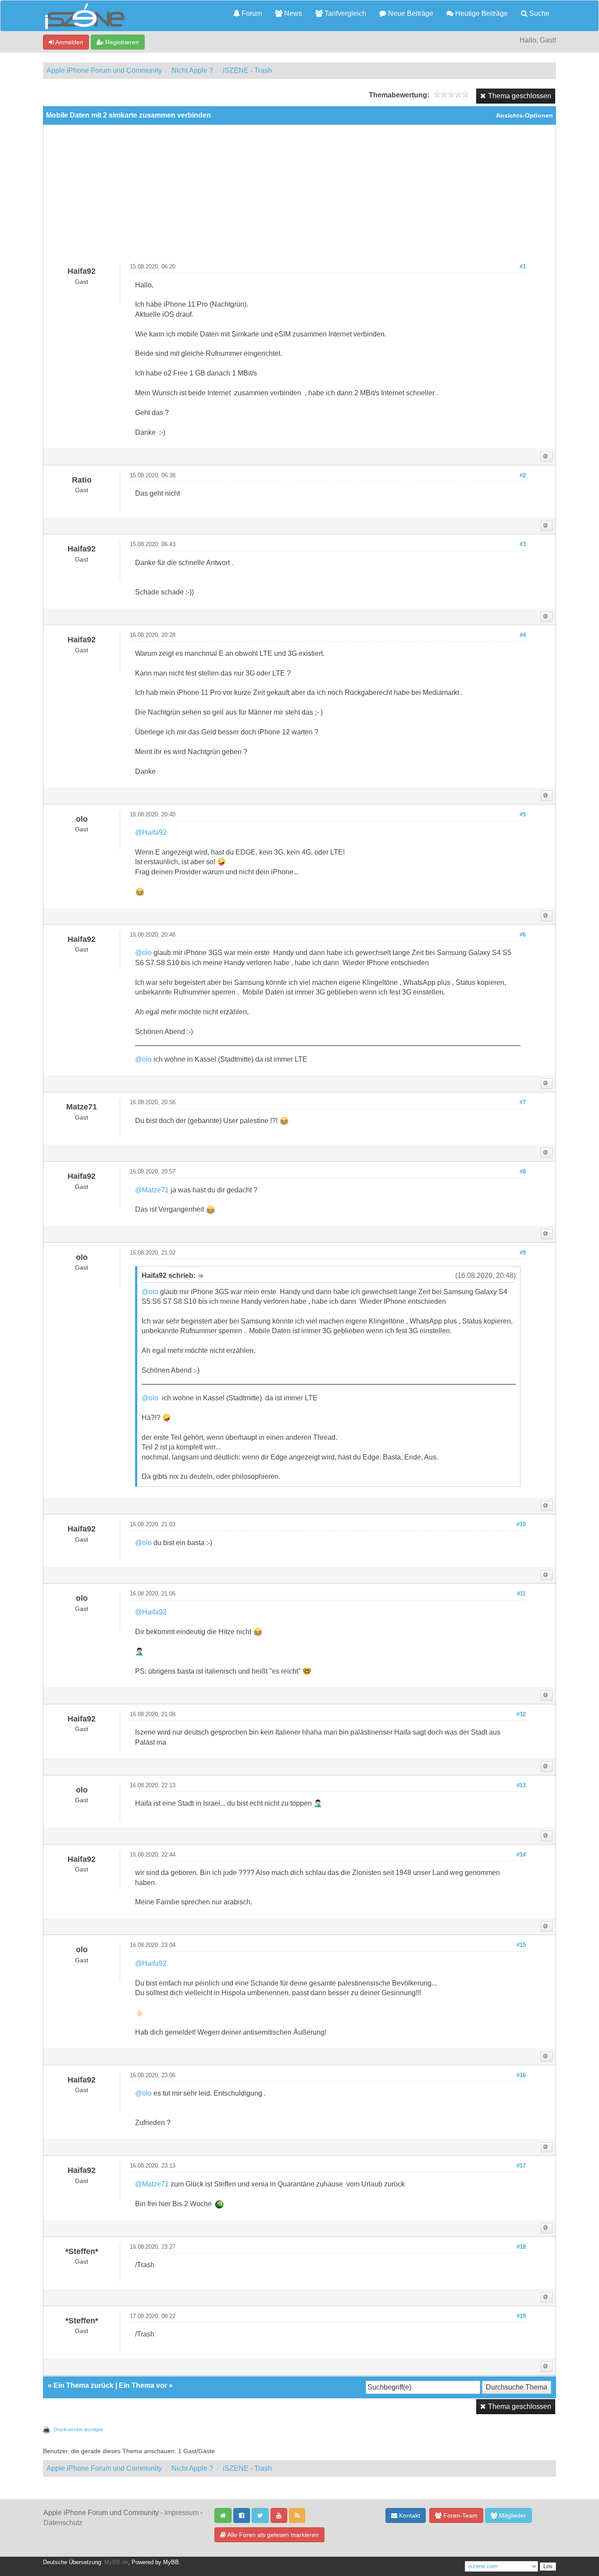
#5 (523, 815)
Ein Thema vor (143, 2385)
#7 (523, 1102)
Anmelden (69, 42)
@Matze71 (152, 1190)
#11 (521, 1594)
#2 (523, 476)
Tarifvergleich (344, 13)
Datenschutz (63, 2523)
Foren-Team (460, 2515)
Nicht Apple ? (192, 70)
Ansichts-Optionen (524, 116)
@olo (143, 953)
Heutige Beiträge (481, 13)
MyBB (171, 2562)
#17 (521, 2166)
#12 (521, 1714)
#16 (521, 2075)
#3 (523, 544)
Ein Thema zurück (84, 2385)
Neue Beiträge (410, 13)
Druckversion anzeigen (78, 2429)
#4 (523, 635)
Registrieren (121, 42)
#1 (523, 267)
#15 (521, 1945)
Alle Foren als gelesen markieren (272, 2535)
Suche (538, 13)
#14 (521, 1855)
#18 (521, 2247)
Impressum (182, 2513)
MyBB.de (116, 2562)
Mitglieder (512, 2515)
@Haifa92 (151, 832)
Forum (251, 13)
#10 (521, 1524)
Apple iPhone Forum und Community (104, 70)
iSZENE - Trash (247, 70)
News (292, 13)
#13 (521, 1785)
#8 (523, 1172)
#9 (523, 1253)
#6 (523, 935)
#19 (521, 2316)
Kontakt (409, 2515)
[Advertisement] (299, 197)
